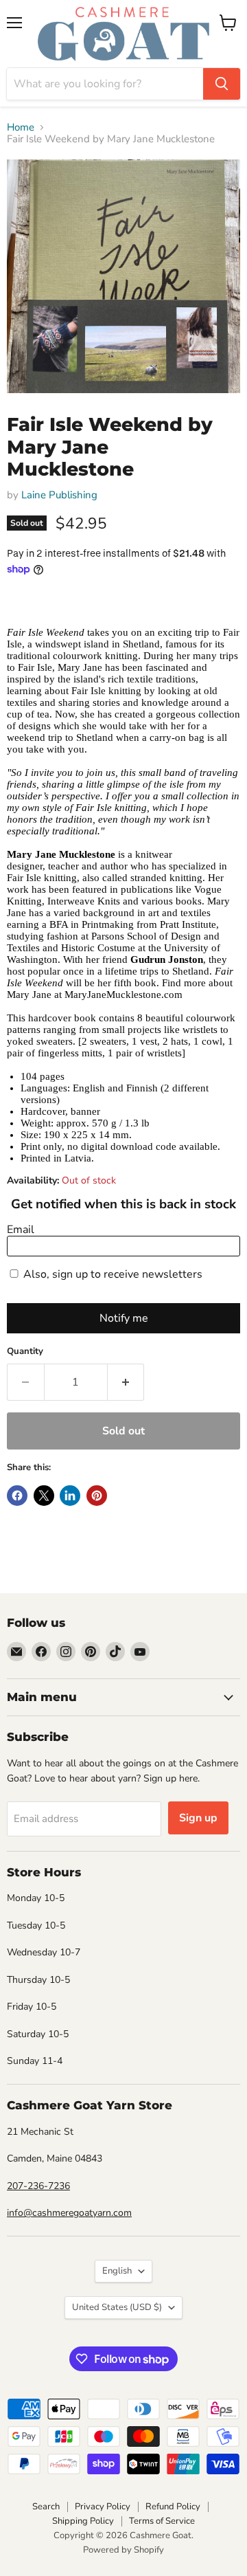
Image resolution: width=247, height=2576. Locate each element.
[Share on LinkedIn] (70, 1496)
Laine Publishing (59, 495)
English (117, 2271)
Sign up (198, 1818)
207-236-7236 (38, 2186)
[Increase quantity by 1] (126, 1382)
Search (46, 2507)
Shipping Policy (83, 2521)
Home (21, 127)
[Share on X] (44, 1496)
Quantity (25, 1352)
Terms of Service (162, 2521)
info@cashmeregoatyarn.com (69, 2213)
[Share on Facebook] (17, 1496)
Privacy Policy (103, 2507)
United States (117, 2307)
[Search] (222, 84)
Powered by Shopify (123, 2550)
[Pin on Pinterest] (97, 1496)
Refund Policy (173, 2507)
